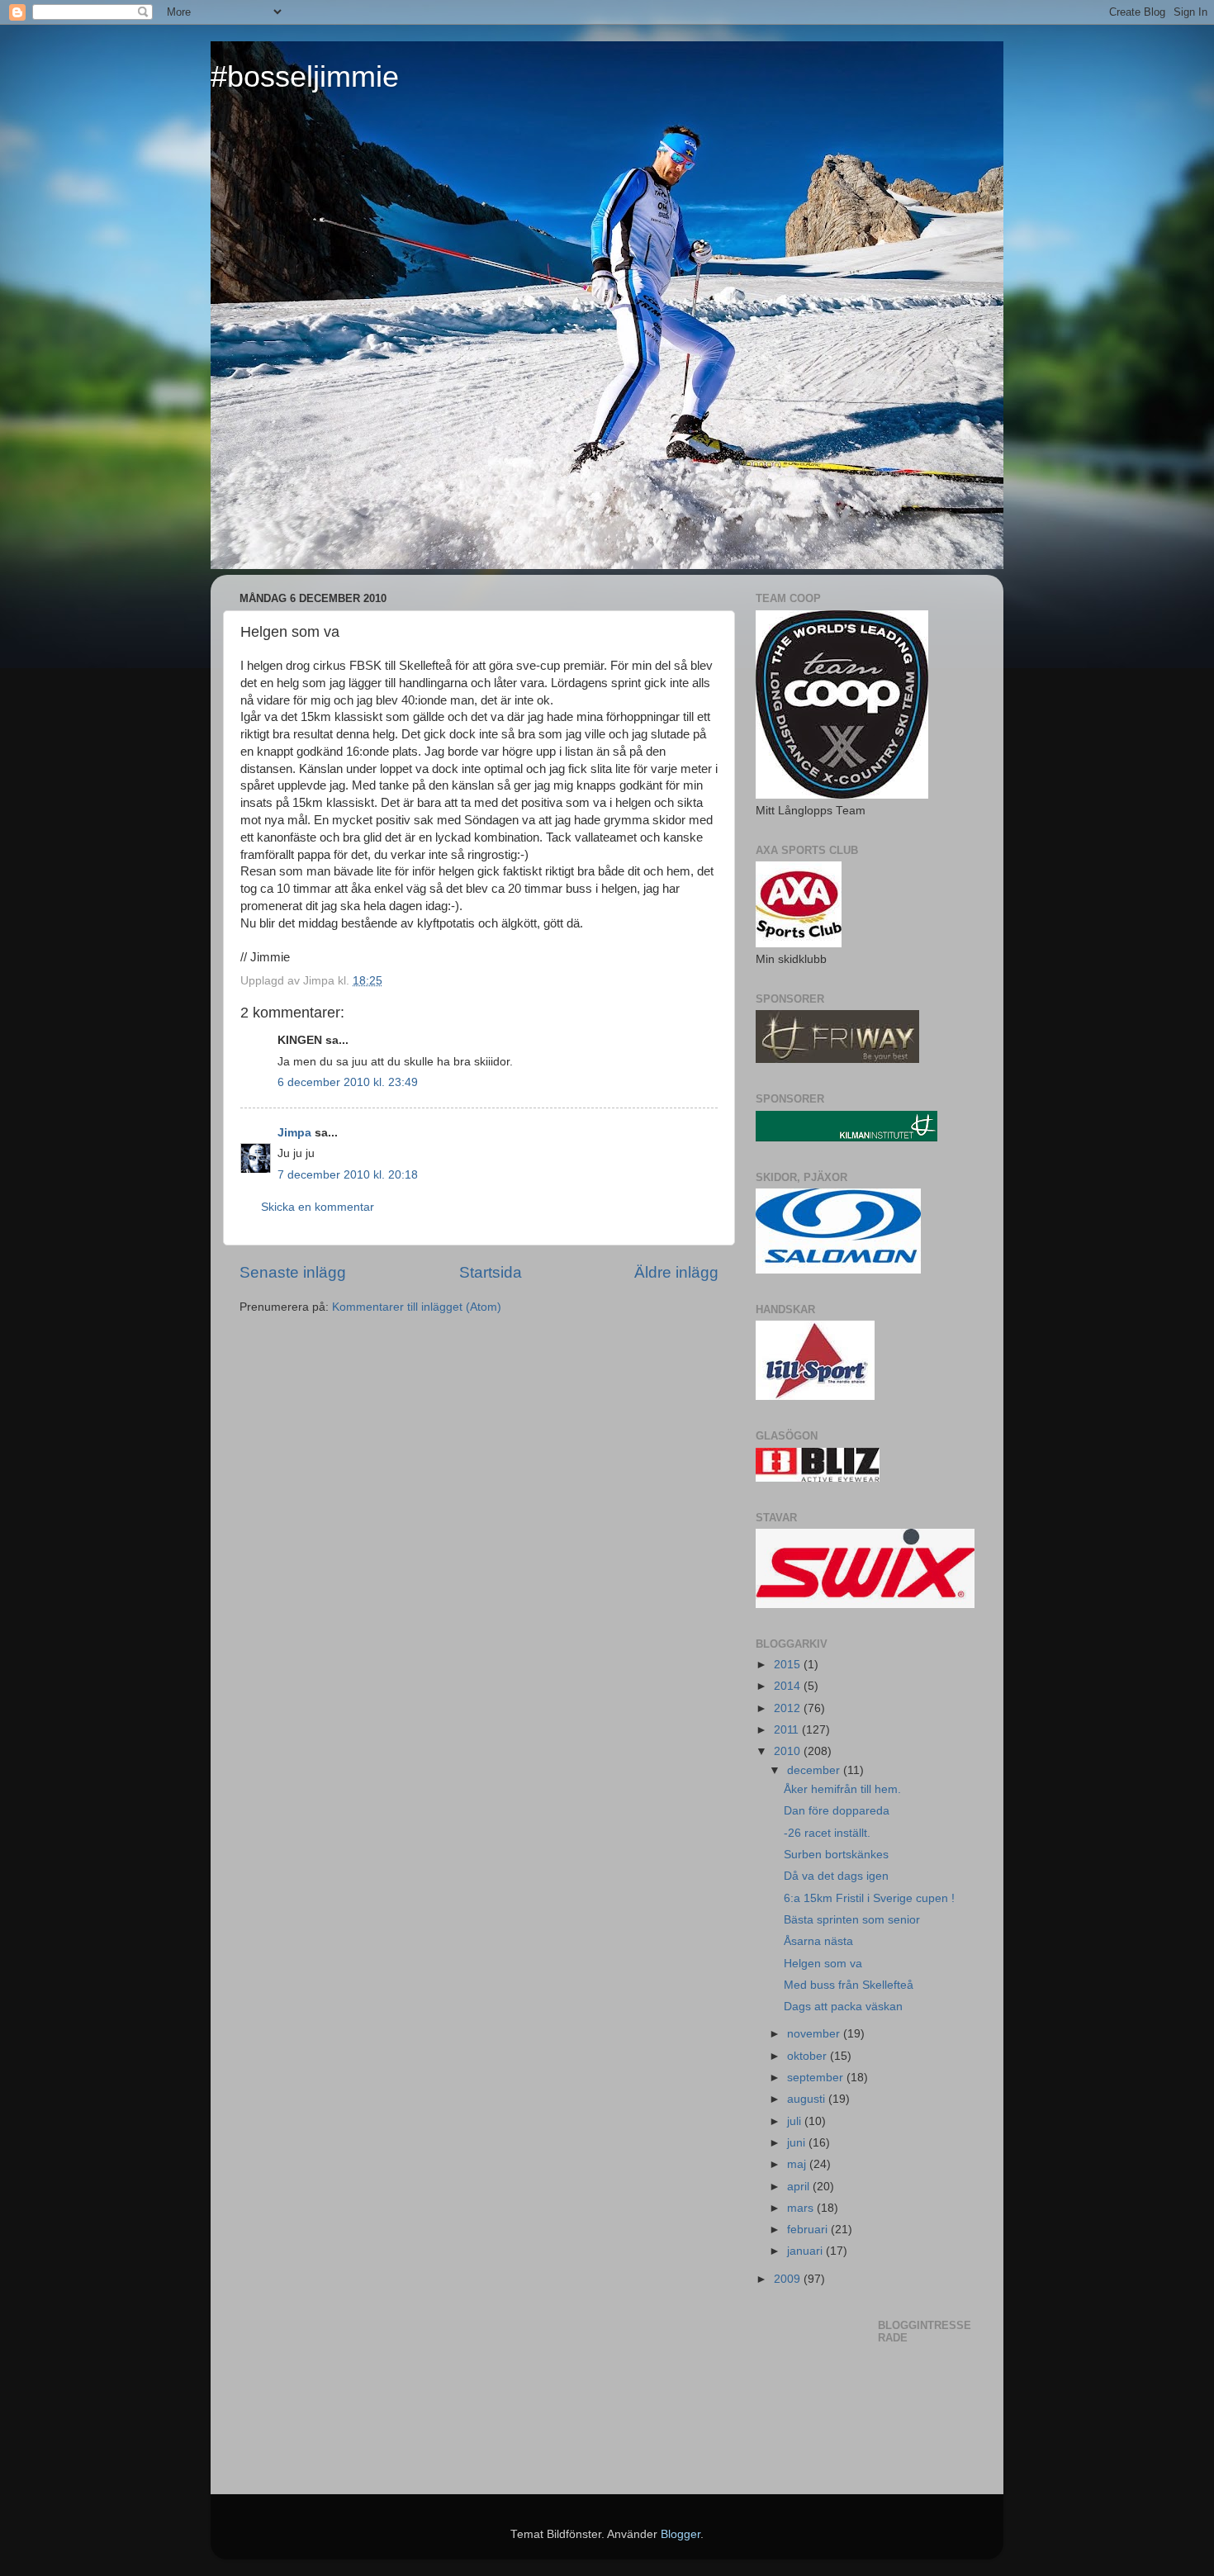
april (800, 2187)
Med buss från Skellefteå (849, 1985)
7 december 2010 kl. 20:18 (348, 1175)
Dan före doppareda (837, 1811)
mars (802, 2208)
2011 (788, 1730)
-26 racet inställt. (827, 1833)
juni (798, 2143)
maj (798, 2164)
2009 (789, 2279)
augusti (808, 2099)
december (815, 1770)
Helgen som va (823, 1964)
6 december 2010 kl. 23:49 (348, 1082)
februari (809, 2230)
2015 (789, 1665)
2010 (789, 1751)
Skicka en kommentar (318, 1207)
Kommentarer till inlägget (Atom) (417, 1307)
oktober (809, 2056)
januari (806, 2251)
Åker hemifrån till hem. (842, 1789)
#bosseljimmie (305, 76)
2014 (789, 1686)
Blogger (681, 2534)
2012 (789, 1708)
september (817, 2078)
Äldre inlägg (676, 1272)
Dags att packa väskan (843, 2007)
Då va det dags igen (836, 1876)
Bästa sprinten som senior (852, 1920)
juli (796, 2121)
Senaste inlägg (293, 1272)
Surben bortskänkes (836, 1855)
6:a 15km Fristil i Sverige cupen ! (869, 1898)
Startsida (491, 1272)
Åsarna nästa (818, 1941)
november (815, 2034)
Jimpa (294, 1133)
